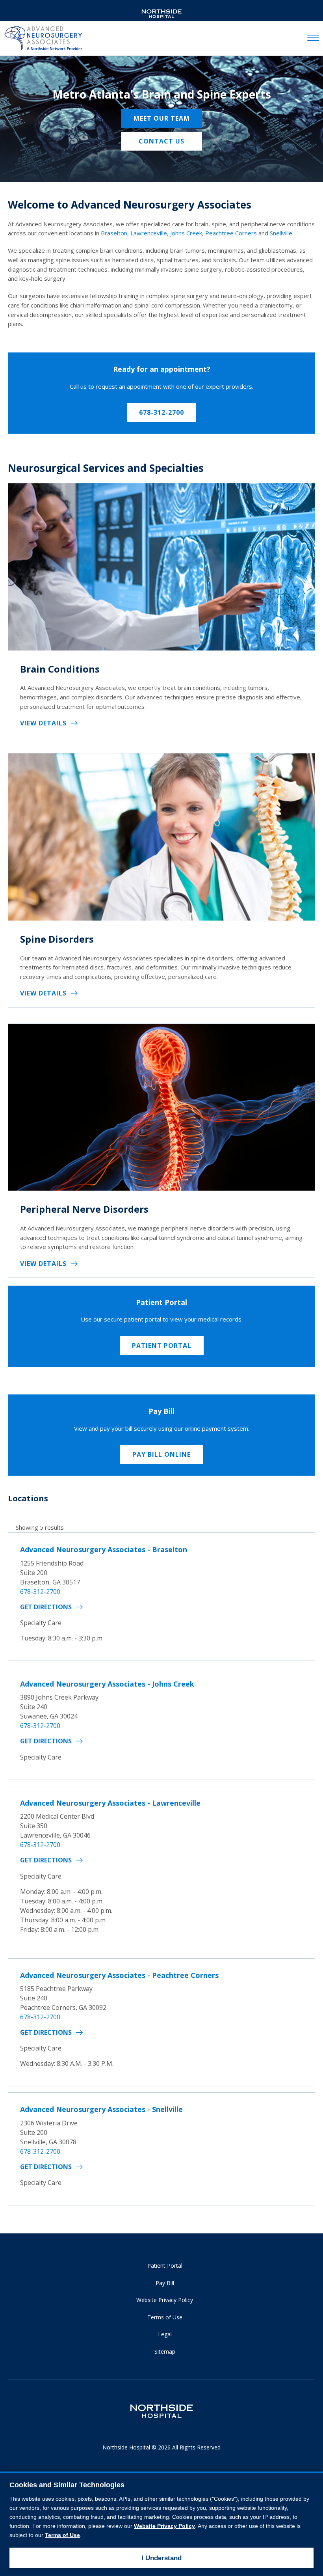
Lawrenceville (149, 233)
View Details (43, 723)
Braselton (114, 233)
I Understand (161, 2558)
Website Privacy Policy (165, 2300)
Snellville (281, 233)
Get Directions (46, 1607)
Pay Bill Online (161, 1454)
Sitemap (165, 2351)
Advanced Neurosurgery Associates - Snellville (101, 2109)
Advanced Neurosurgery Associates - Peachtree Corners (119, 1975)
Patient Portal (162, 1346)
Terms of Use (165, 2317)
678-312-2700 (161, 412)
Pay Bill (165, 2283)
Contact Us (161, 141)
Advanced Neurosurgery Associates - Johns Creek (107, 1684)
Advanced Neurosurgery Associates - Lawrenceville (110, 1803)
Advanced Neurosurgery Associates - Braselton (104, 1549)
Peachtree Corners (231, 233)
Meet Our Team (162, 118)
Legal (165, 2334)
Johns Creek (186, 233)
